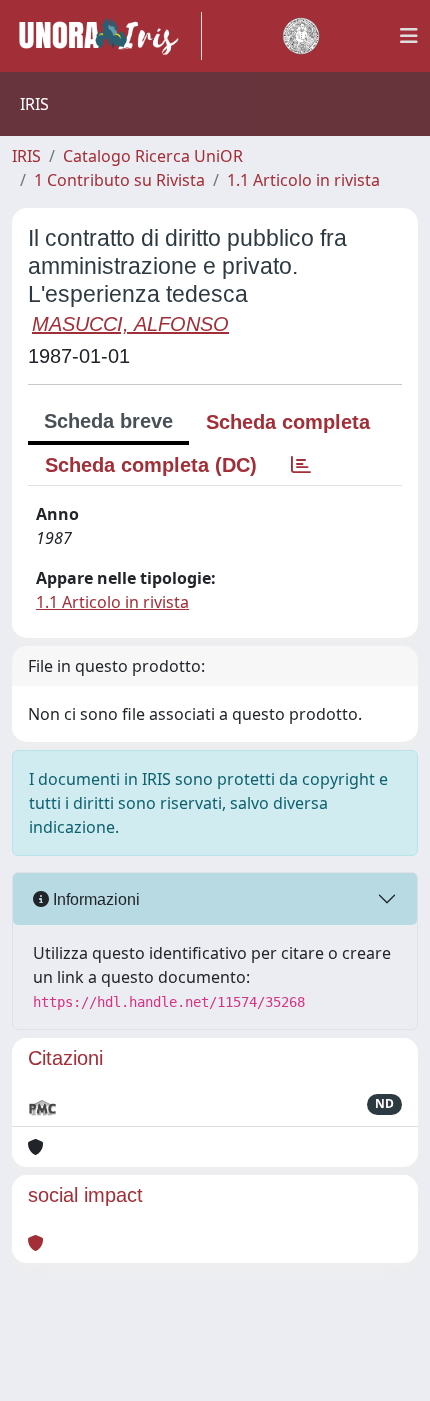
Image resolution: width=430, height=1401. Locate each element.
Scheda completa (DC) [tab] (151, 465)
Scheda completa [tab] (288, 422)
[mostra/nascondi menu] (409, 36)
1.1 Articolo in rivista (303, 180)
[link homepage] (107, 36)
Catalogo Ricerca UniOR (153, 156)
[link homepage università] (301, 36)
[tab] (301, 465)
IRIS (26, 156)
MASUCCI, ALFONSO (130, 324)
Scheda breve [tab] (108, 421)
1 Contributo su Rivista (119, 180)
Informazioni (94, 899)
